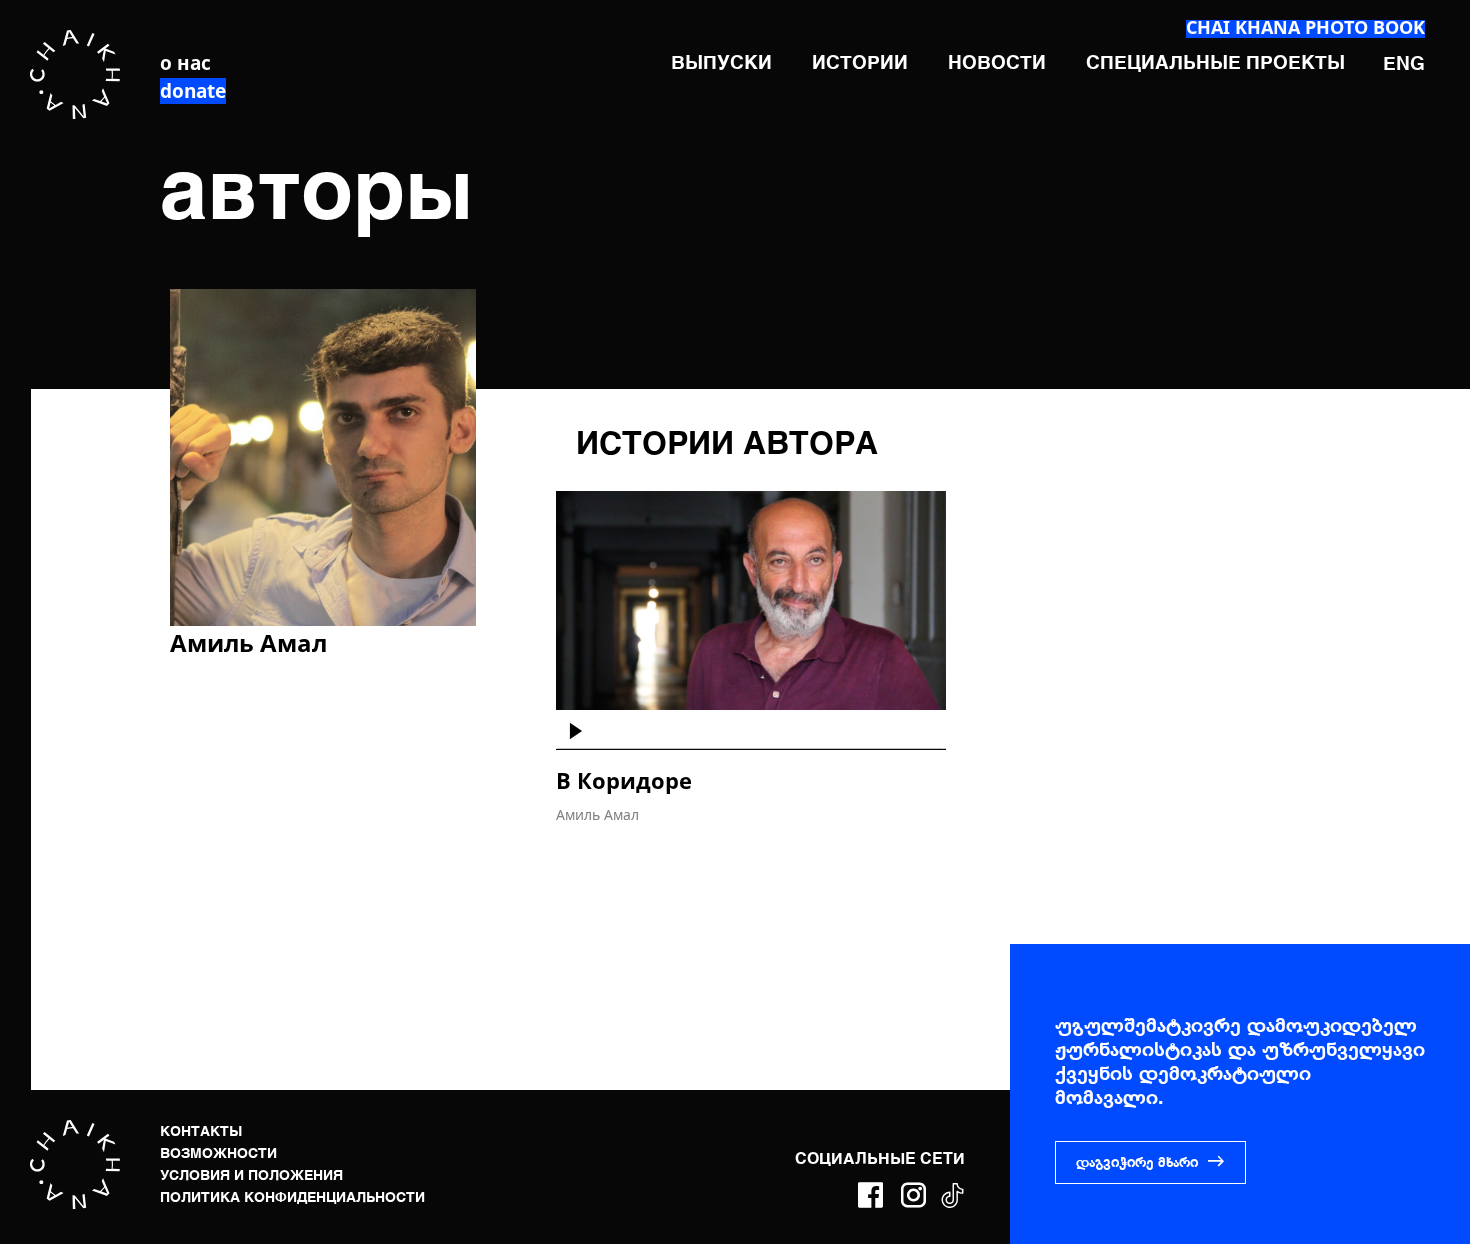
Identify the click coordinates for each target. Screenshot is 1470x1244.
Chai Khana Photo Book (1305, 27)
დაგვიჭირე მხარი (1137, 1163)
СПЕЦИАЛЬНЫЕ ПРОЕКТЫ (1215, 63)
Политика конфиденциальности (292, 1198)
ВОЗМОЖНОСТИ (218, 1154)
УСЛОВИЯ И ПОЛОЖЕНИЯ (251, 1176)
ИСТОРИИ (860, 63)
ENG (1404, 64)
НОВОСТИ (997, 63)
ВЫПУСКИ (721, 63)
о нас (185, 63)
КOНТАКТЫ (201, 1132)
